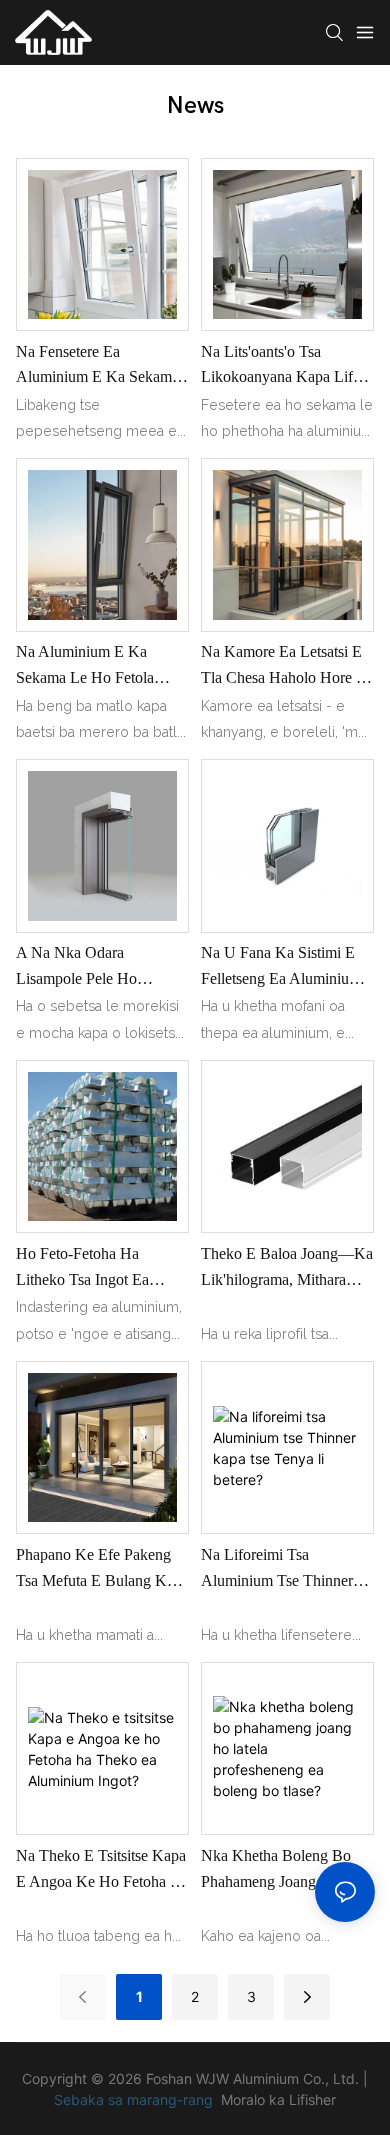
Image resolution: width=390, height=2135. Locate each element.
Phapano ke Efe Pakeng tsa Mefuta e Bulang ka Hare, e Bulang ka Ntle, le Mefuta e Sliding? (95, 1569)
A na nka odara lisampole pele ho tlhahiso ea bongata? (86, 967)
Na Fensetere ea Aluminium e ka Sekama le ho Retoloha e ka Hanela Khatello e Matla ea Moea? (97, 366)
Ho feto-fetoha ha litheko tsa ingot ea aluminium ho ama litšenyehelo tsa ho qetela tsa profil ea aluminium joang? (82, 1268)
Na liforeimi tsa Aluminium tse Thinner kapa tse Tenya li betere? (287, 1569)
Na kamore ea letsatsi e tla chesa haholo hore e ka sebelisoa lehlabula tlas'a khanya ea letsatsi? (286, 666)
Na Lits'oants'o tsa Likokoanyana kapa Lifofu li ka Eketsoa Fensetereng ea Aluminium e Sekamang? (287, 366)
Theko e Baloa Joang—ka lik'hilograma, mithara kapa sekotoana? (287, 1268)
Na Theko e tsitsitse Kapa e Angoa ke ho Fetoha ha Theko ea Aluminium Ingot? (102, 1870)
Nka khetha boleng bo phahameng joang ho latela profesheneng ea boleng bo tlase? (276, 1870)
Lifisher (312, 2099)
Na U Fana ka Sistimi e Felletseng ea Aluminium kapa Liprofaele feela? (281, 967)
